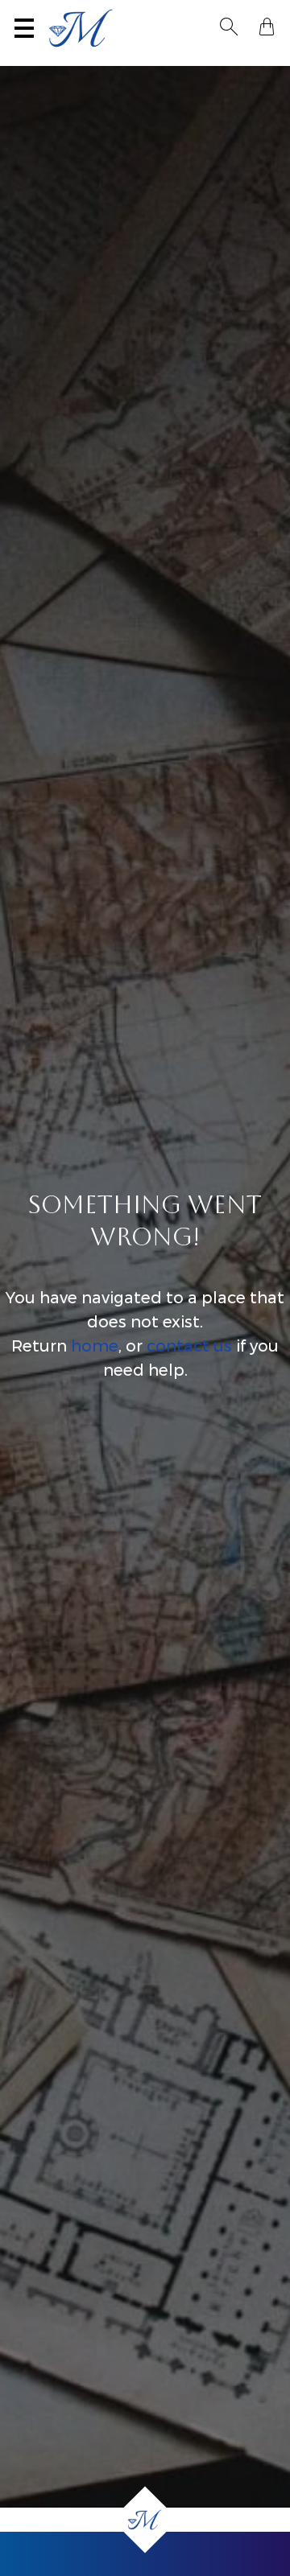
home (95, 1346)
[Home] (145, 2520)
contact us (189, 1346)
